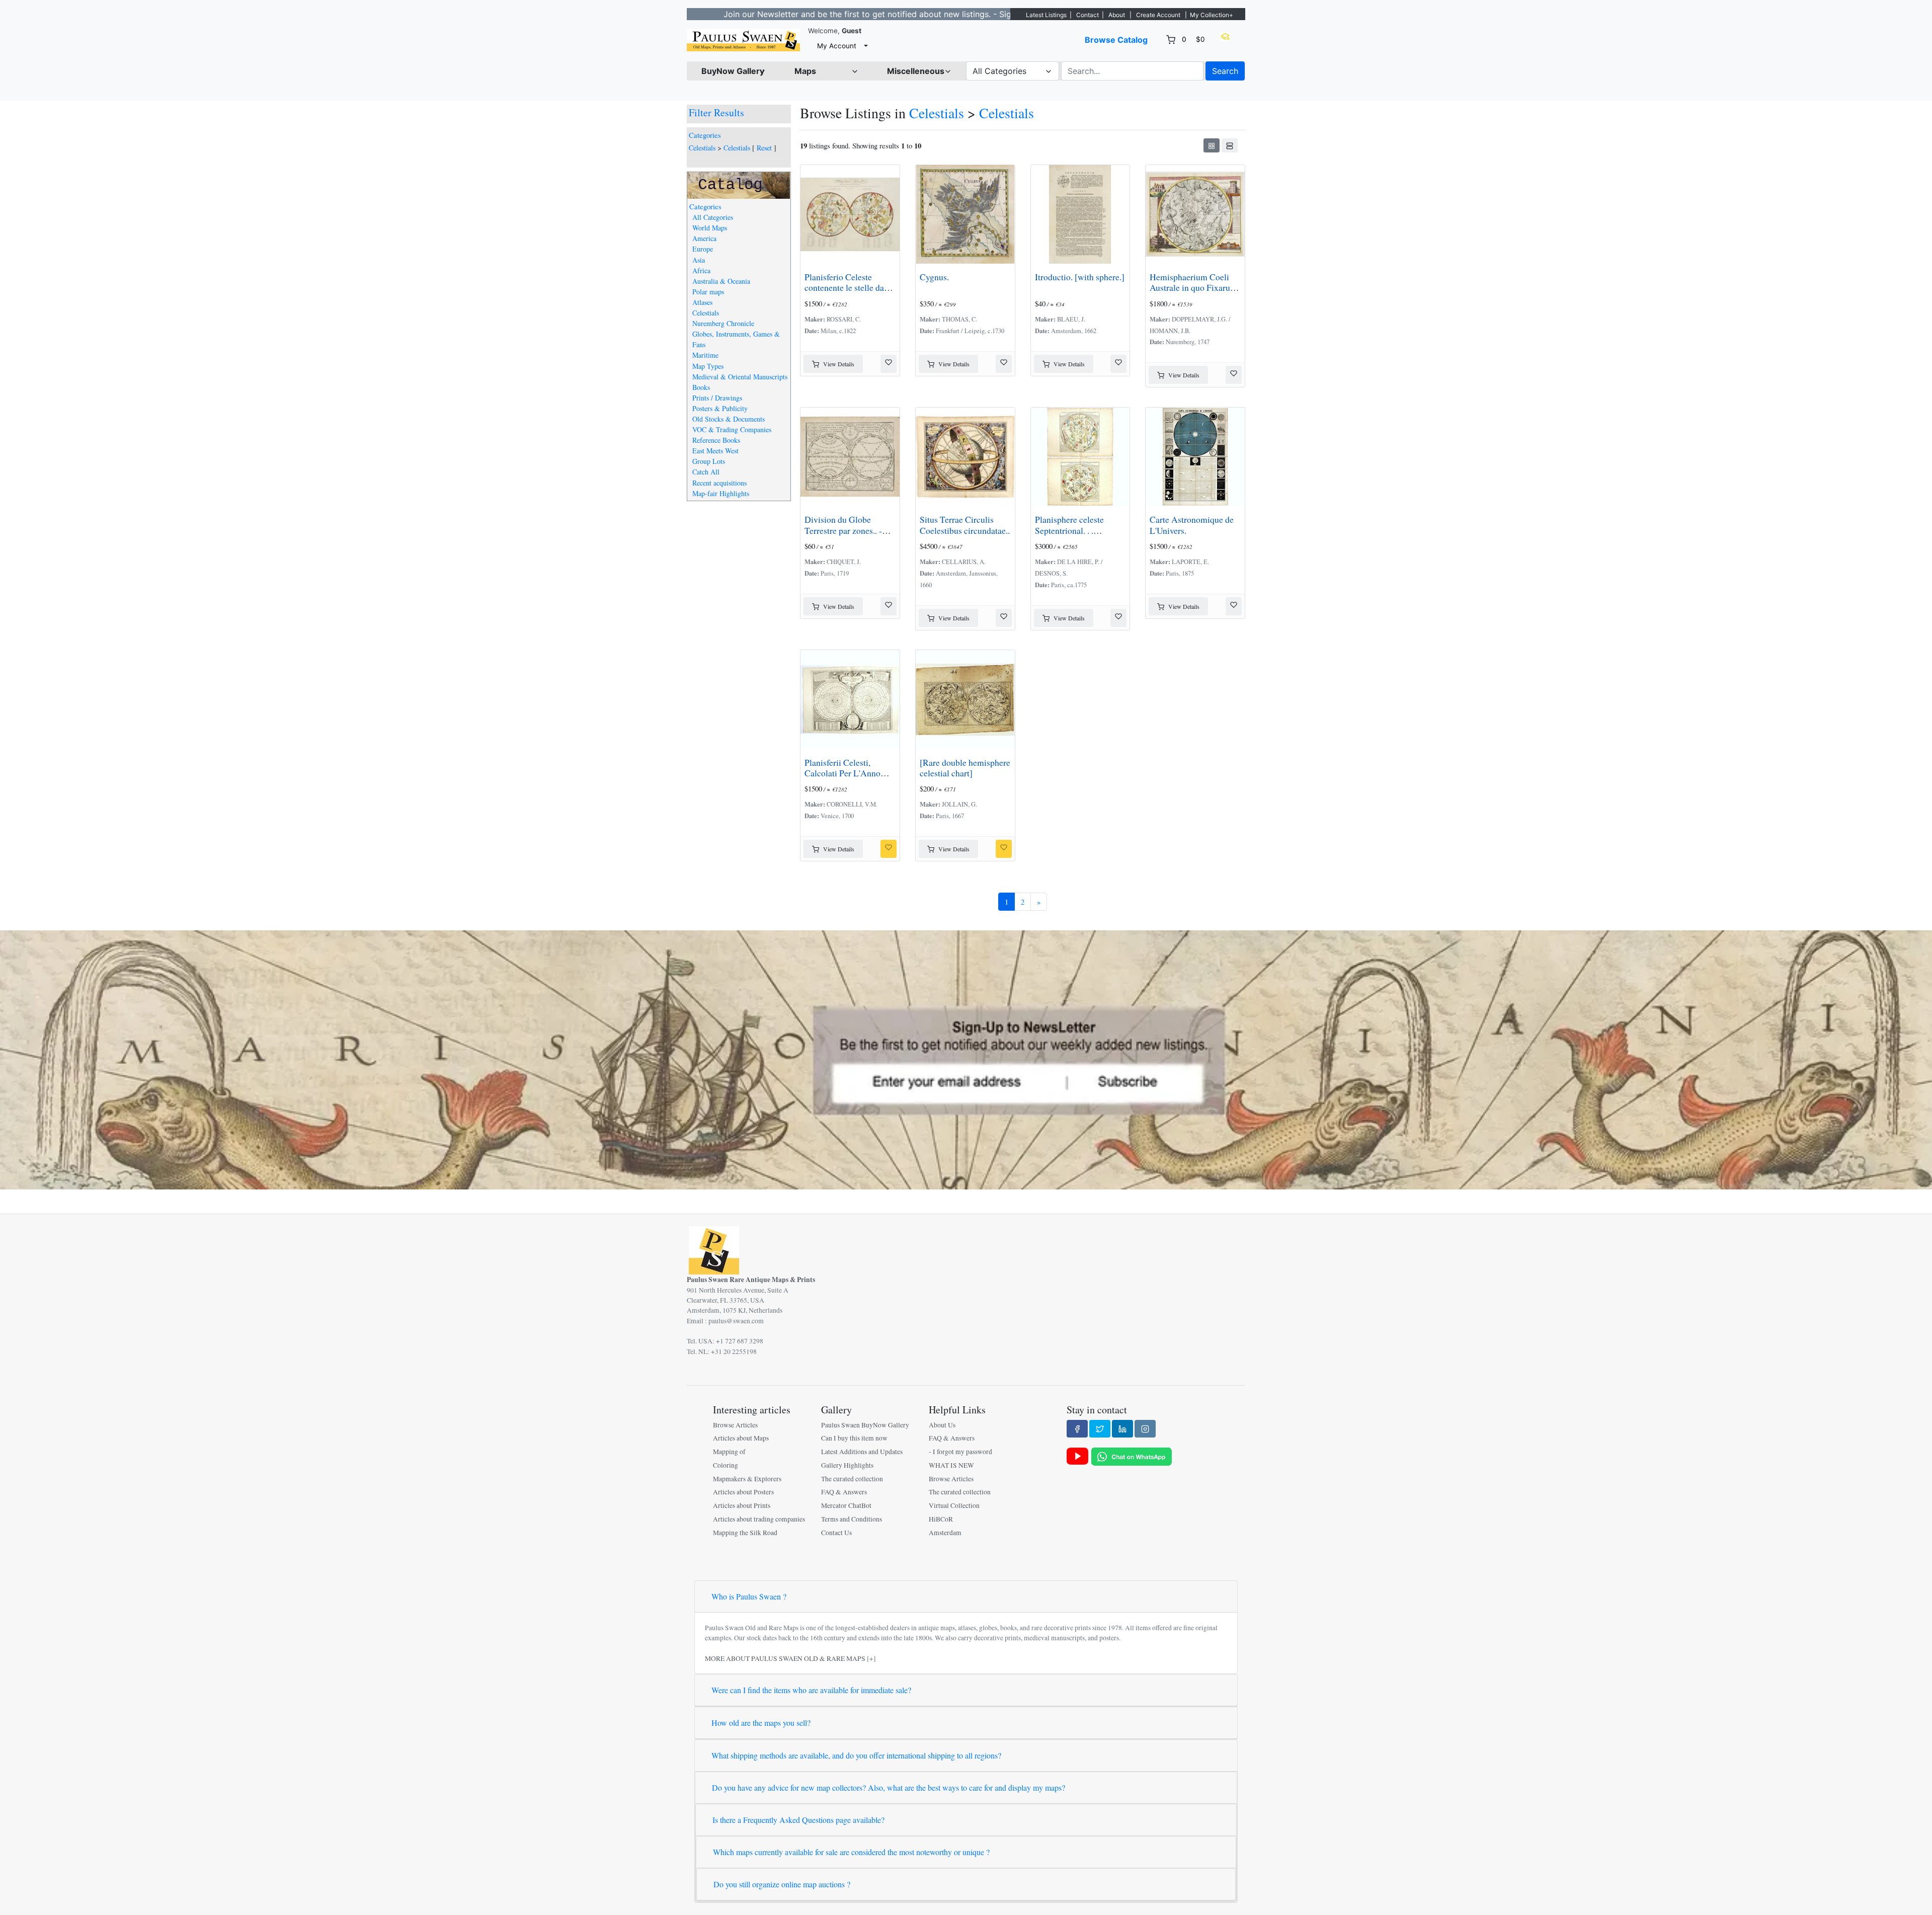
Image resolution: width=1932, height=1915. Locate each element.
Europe (703, 249)
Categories (705, 135)
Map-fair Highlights (721, 493)
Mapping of (729, 1452)
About (1117, 15)
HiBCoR (941, 1519)
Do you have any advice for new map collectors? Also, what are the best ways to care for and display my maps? (889, 1787)
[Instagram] (1145, 1428)
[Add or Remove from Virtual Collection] (889, 364)
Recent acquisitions (719, 483)
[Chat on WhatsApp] (1132, 1456)
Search (1225, 71)
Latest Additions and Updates (862, 1452)
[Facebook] (1077, 1428)
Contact (1088, 15)
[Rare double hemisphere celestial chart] (965, 768)
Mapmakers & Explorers (747, 1479)
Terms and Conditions (852, 1519)
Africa (701, 270)
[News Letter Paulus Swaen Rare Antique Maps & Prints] (966, 1059)
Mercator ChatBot (846, 1505)
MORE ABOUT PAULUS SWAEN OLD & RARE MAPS (785, 1658)
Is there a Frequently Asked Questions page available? (798, 1820)
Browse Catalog (1116, 40)
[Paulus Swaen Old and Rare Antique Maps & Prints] (743, 40)
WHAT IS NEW (951, 1465)
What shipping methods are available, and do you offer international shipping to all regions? (856, 1755)
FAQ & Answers (844, 1492)
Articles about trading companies (759, 1519)
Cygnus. (934, 277)
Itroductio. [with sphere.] (1080, 277)
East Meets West (715, 451)
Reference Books (716, 440)
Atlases (702, 302)
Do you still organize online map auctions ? (782, 1884)
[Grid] (1212, 145)
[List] (1230, 145)
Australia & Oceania (721, 281)
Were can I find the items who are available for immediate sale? (811, 1690)
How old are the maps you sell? (761, 1723)
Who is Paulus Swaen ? (749, 1596)
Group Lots (709, 461)
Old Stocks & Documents (729, 419)
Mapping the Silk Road (745, 1533)
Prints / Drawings (717, 398)
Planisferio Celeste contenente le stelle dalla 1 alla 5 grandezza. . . (849, 287)
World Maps (710, 228)
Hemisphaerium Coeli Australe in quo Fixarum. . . (1194, 287)
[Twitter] (1100, 1428)
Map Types (708, 366)
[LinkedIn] (1122, 1428)
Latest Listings (1046, 15)
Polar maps (708, 292)
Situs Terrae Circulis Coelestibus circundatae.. (965, 525)
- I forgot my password (960, 1452)
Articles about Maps (741, 1438)
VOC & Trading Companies (732, 429)
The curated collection (852, 1479)
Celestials (702, 148)
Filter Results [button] (718, 112)
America (704, 238)
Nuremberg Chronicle (723, 323)
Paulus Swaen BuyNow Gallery (865, 1425)
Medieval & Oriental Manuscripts (740, 377)
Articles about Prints (742, 1505)
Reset (764, 148)
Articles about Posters (743, 1492)
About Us (942, 1425)
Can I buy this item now (854, 1438)
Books (701, 387)
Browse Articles (735, 1425)
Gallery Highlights (847, 1465)
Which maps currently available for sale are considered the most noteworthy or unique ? (851, 1852)
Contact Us (836, 1533)
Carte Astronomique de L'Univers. (1192, 525)
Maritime (705, 355)
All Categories (713, 217)
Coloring (726, 1465)
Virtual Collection (954, 1505)
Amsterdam (945, 1533)
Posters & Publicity (720, 408)
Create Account (1158, 15)
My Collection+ (1212, 15)
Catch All (706, 472)
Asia (699, 260)
